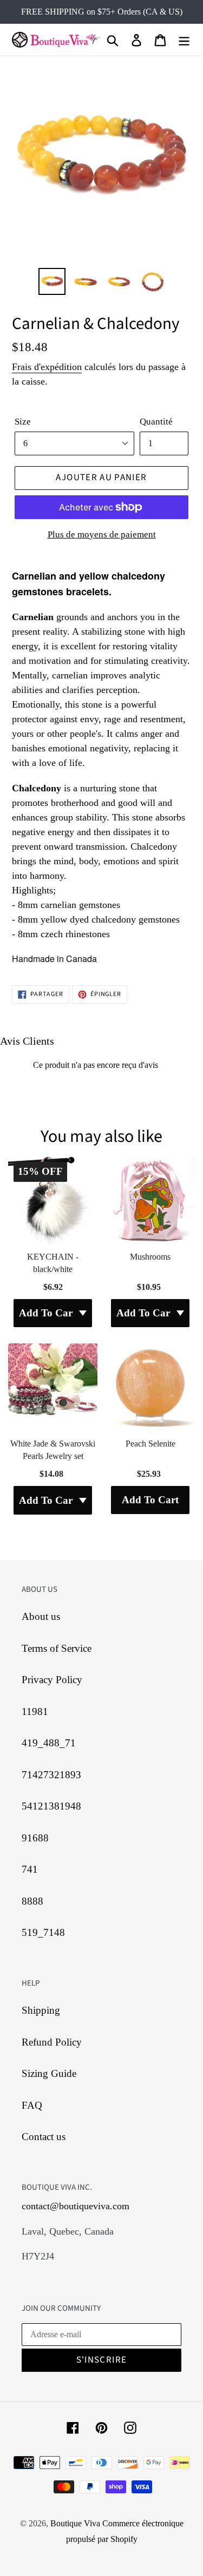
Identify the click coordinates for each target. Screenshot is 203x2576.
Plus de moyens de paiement (102, 534)
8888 (32, 1901)
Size (23, 422)
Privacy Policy (52, 1680)
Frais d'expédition (47, 367)
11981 (35, 1711)
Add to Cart (150, 1500)
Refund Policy (52, 2042)
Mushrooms (150, 1257)
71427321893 (51, 1775)
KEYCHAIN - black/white (53, 1263)
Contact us (44, 2137)
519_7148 (43, 1932)
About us (41, 1616)
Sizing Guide (49, 2073)
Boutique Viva (76, 2523)
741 (30, 1869)
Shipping (41, 2010)
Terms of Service (57, 1648)
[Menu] (184, 40)
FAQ (32, 2105)
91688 (35, 1838)
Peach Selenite (150, 1444)
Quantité (156, 422)
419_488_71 (49, 1743)
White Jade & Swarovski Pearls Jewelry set (53, 1450)
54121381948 (51, 1806)
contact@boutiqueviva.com (76, 2206)
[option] (52, 281)
